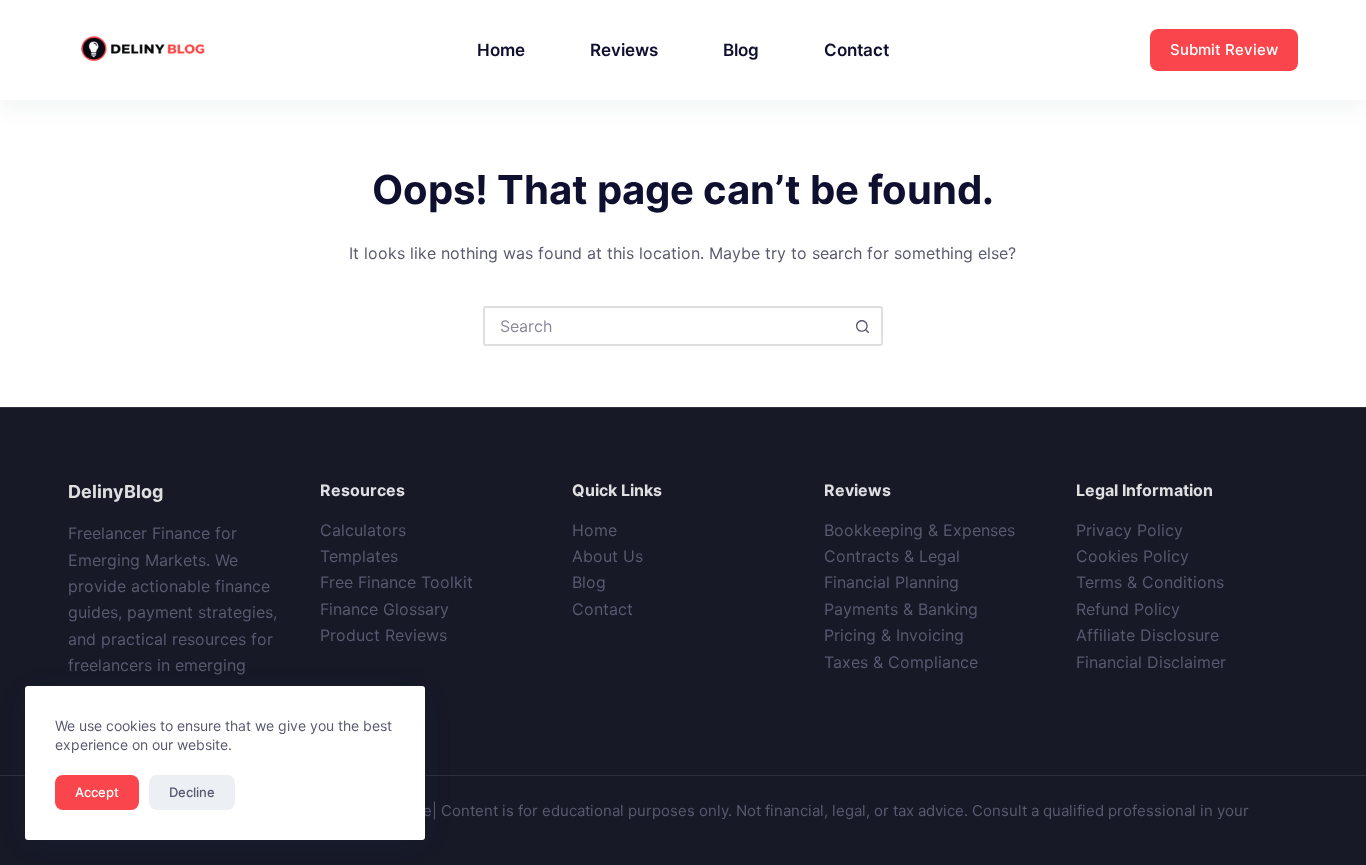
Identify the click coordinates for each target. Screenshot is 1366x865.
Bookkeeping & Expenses (919, 530)
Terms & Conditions (1150, 582)
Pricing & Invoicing (894, 635)
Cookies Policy (1132, 556)
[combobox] (665, 326)
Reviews (624, 50)
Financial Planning (891, 582)
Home (501, 50)
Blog (741, 50)
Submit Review (1224, 49)
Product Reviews (383, 635)
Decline (192, 792)
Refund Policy (1128, 609)
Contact (856, 50)
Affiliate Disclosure (1147, 635)
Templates (359, 556)
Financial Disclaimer (1151, 662)
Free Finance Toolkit (396, 582)
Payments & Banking (901, 609)
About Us (607, 556)
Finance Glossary (384, 609)
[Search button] (863, 326)
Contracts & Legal (892, 556)
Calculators (363, 530)
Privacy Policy (1129, 530)
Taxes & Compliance (901, 662)
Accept (97, 792)
